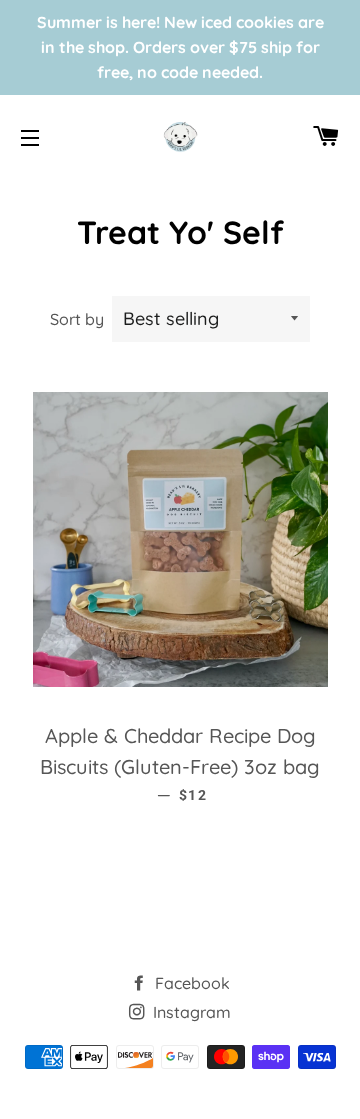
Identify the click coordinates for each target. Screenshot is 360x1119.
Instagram (190, 1012)
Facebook (190, 983)
